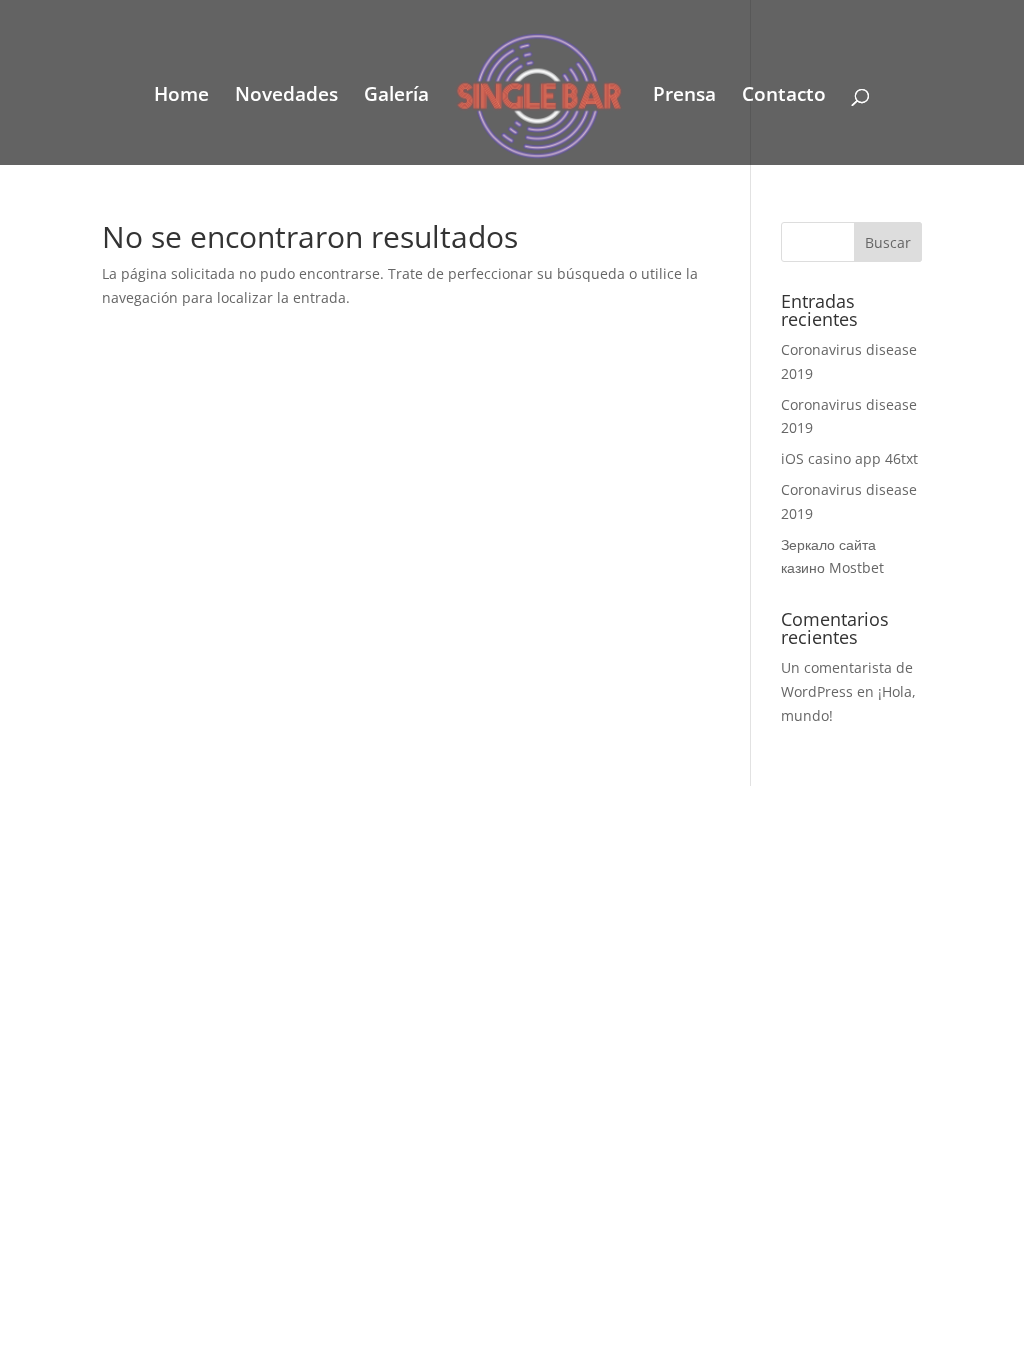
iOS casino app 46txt (849, 458)
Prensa (684, 97)
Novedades (286, 97)
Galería (396, 97)
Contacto (784, 97)
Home (181, 97)
